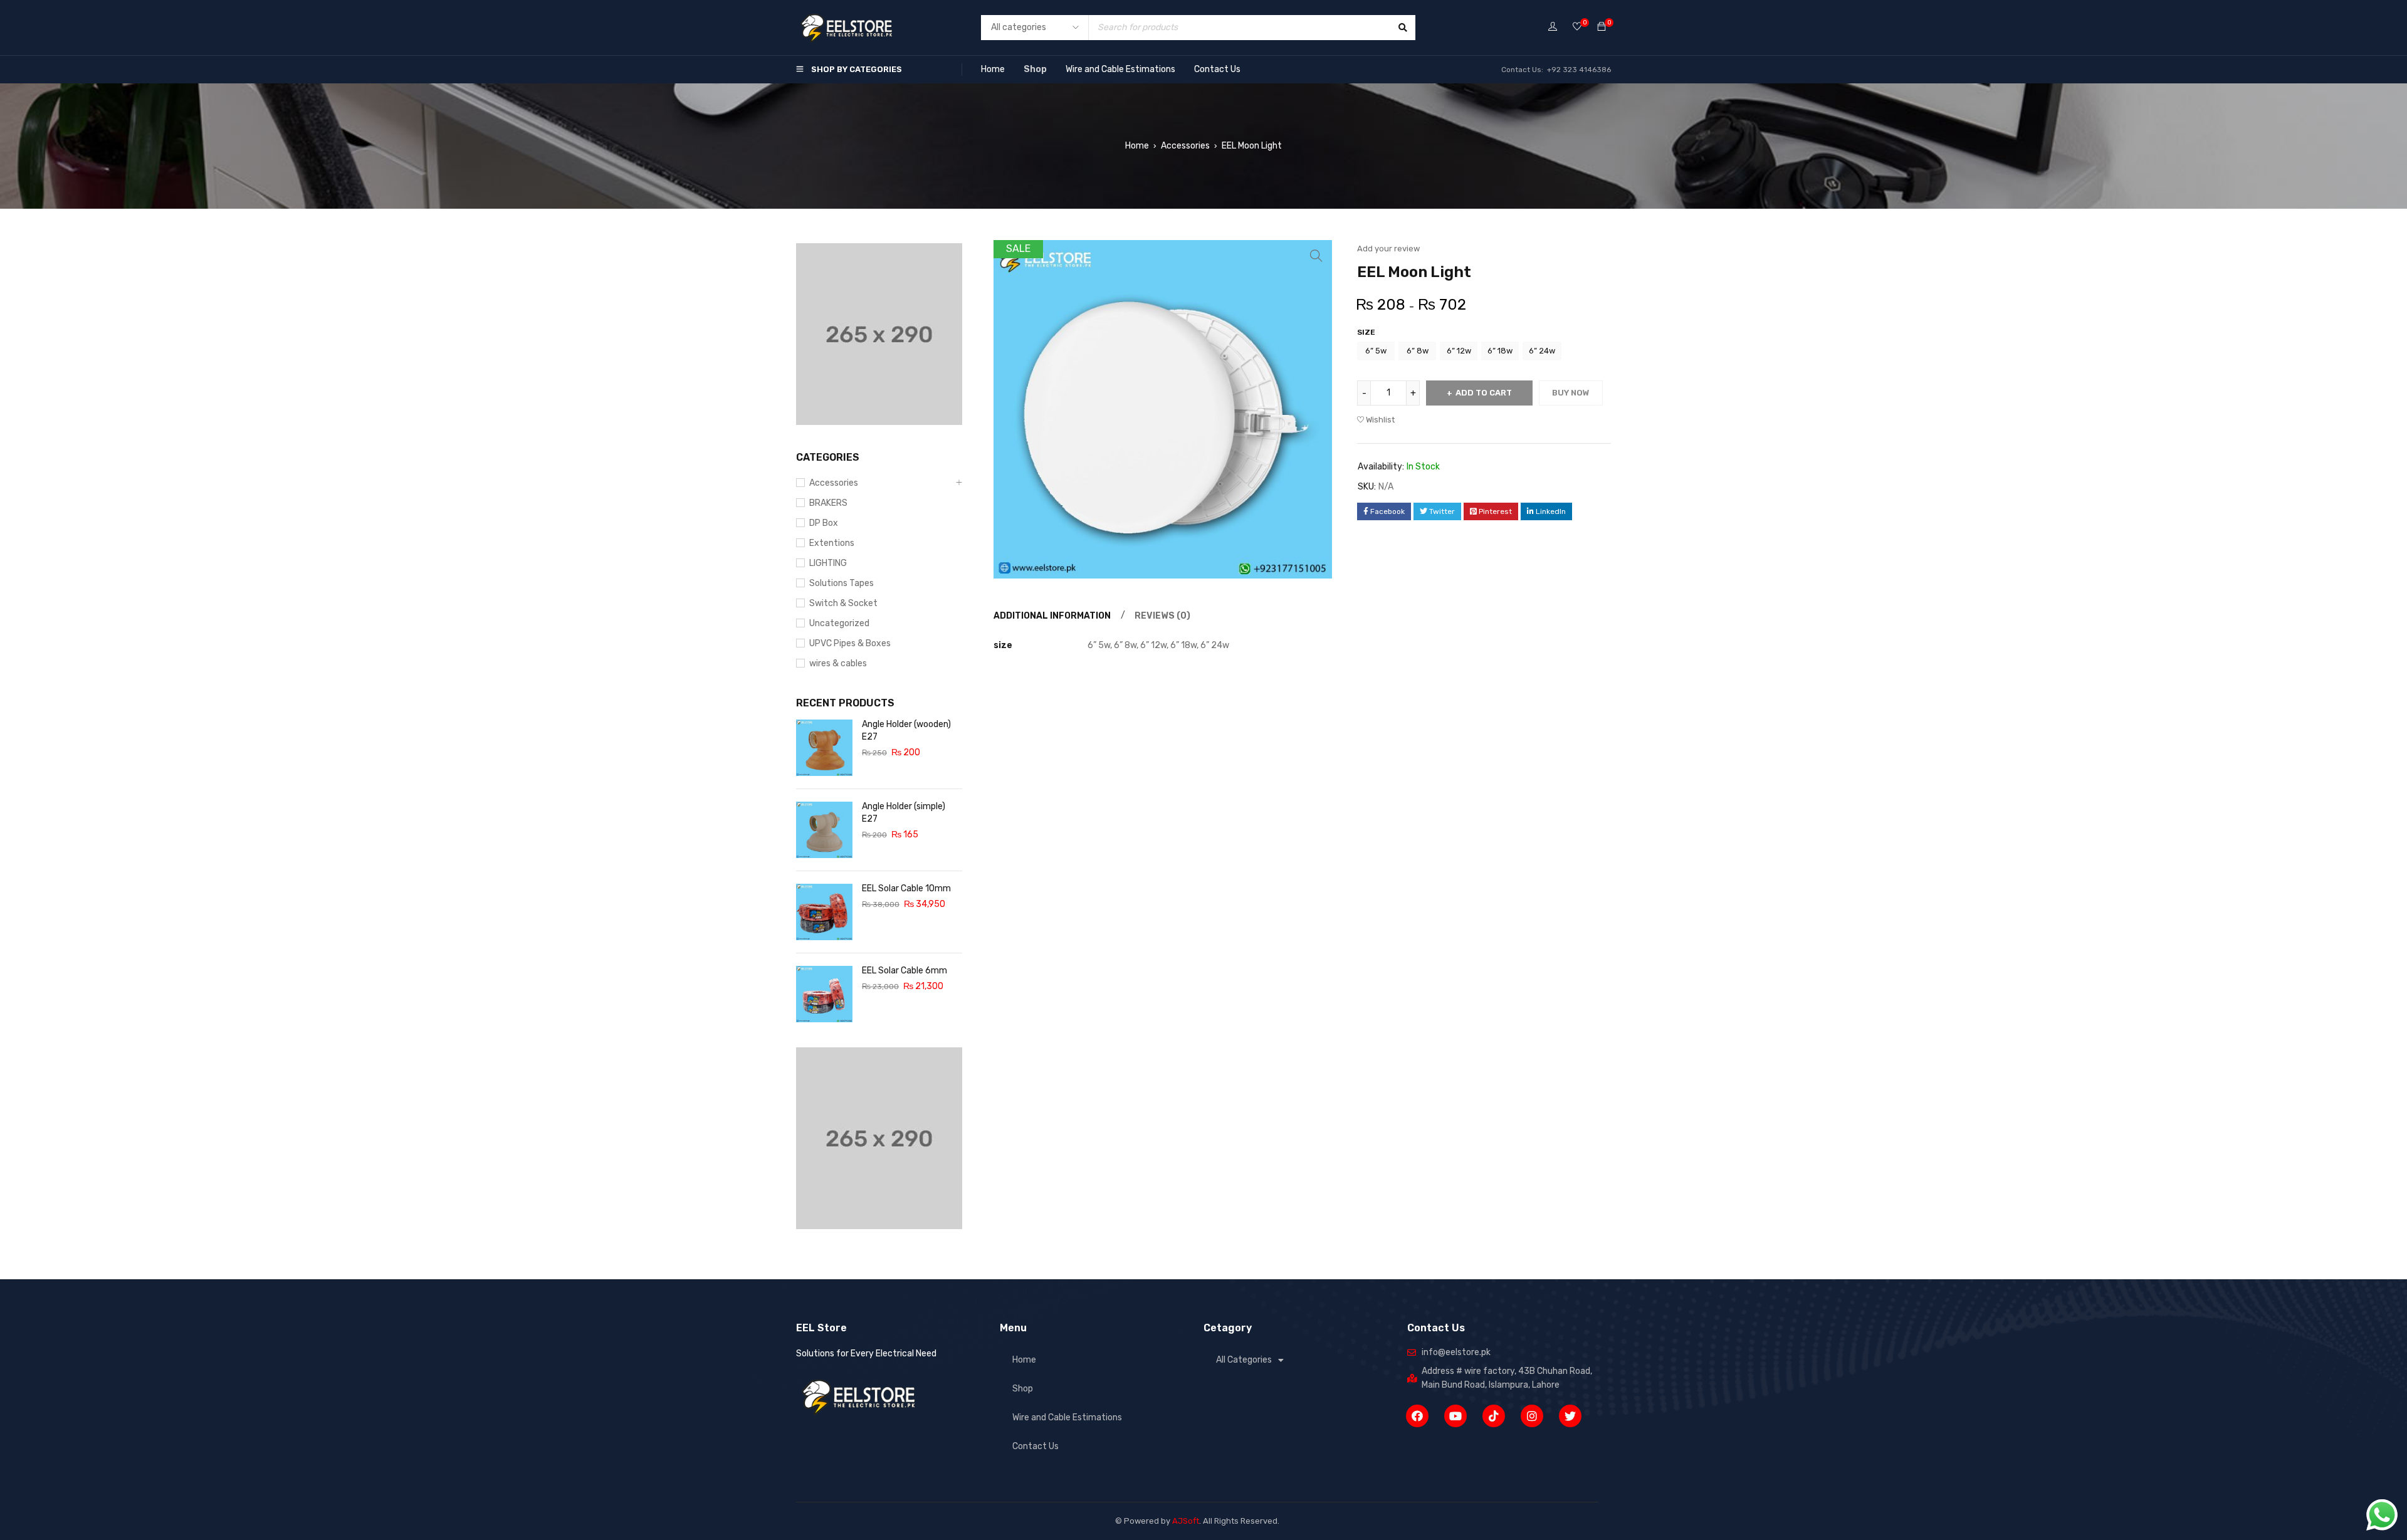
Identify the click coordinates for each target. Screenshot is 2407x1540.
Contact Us (1217, 69)
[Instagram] (1532, 1416)
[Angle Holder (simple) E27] (824, 830)
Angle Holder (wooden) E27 (906, 731)
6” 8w (1418, 351)
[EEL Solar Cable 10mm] (824, 912)
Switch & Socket (843, 603)
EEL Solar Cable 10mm (906, 888)
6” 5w (1376, 351)
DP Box (824, 523)
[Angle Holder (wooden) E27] (824, 748)
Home (993, 69)
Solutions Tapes (842, 583)
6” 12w (1459, 351)
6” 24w (1542, 351)
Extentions (832, 543)
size (1366, 332)
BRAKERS (828, 503)
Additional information (1052, 616)
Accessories (1185, 146)
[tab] (1050, 616)
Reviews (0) (1162, 616)
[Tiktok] (1494, 1416)
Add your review (1388, 249)
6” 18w (1500, 351)
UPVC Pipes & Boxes (850, 643)
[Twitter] (1570, 1416)
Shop (1035, 69)
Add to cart (1484, 393)
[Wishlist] (1577, 27)
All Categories (1244, 1360)
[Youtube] (1455, 1416)
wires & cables (838, 663)
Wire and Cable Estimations (1120, 69)
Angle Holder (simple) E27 (904, 813)
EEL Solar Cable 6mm (905, 971)
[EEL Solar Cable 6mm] (824, 994)
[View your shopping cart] (1602, 27)
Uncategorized (839, 623)
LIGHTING (828, 563)
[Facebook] (1417, 1416)
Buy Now (1571, 393)
